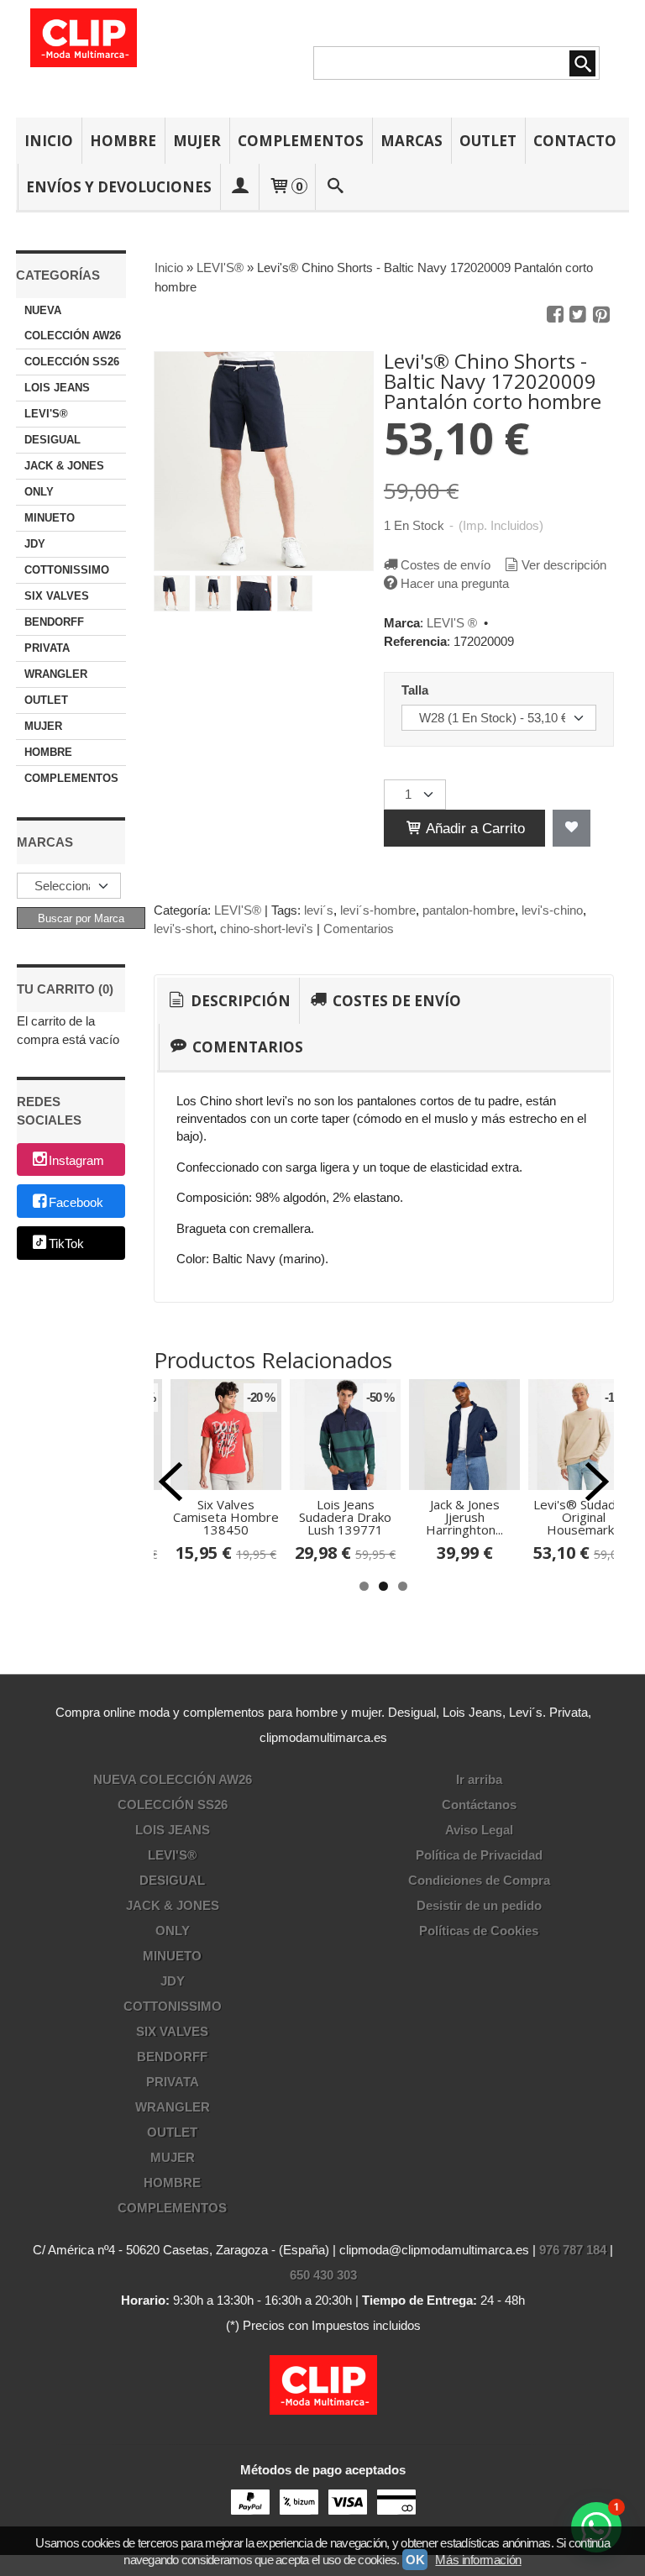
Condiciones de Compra (479, 1880)
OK (415, 2560)
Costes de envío (446, 565)
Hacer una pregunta (455, 583)
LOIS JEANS (57, 388)
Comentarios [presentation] (246, 1047)
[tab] (228, 1001)
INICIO (49, 141)
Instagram (76, 1160)
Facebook (76, 1202)
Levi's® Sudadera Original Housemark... (584, 1517)
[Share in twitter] (578, 315)
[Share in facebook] (555, 315)
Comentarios (359, 929)
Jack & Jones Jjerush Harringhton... (464, 1517)
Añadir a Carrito (474, 828)
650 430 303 (323, 2275)
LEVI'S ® (452, 623)
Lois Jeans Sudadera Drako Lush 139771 (345, 1517)
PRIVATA (47, 648)
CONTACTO (575, 141)
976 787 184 (573, 2250)
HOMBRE (123, 141)
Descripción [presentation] (239, 1001)
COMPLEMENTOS (301, 141)
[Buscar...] (335, 187)
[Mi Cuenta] (239, 187)
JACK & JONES (64, 466)
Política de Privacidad (479, 1855)
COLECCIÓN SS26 (72, 362)
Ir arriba (479, 1779)
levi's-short (184, 929)
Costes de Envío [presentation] (395, 1001)
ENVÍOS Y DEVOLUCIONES (119, 187)
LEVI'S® (46, 414)
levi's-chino (552, 910)
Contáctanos (479, 1805)
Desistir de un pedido (479, 1905)
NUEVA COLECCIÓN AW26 (73, 323)
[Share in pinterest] (601, 315)
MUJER (197, 141)
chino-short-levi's (267, 929)
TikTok (66, 1244)
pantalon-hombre (469, 910)
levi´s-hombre (378, 910)
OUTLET (488, 141)
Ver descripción (564, 565)
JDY (35, 544)
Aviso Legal (479, 1830)
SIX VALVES (57, 596)
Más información (478, 2560)
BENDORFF (54, 622)
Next (597, 1482)
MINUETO (50, 518)
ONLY (39, 492)
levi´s (319, 910)
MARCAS (412, 141)
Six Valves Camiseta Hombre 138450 (226, 1517)
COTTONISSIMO (67, 570)
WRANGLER (56, 674)
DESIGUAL (52, 440)
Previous (170, 1482)
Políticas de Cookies (479, 1931)
